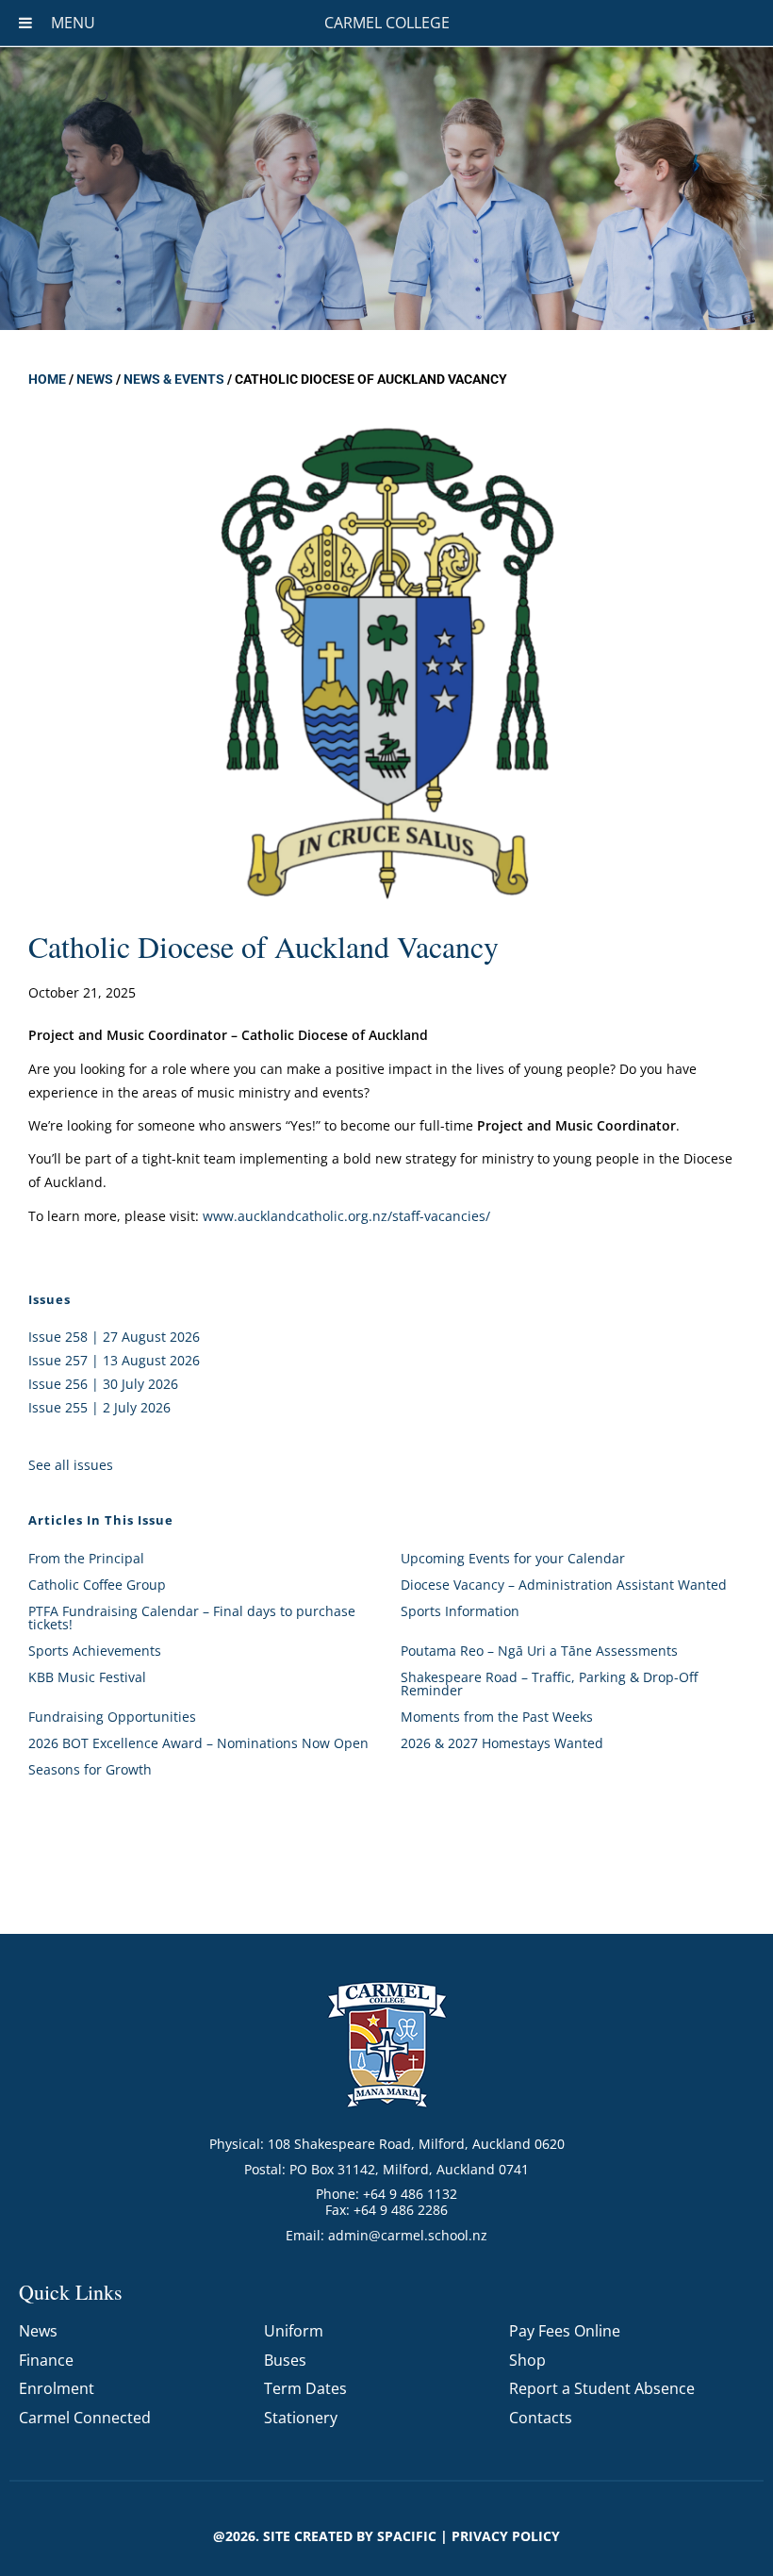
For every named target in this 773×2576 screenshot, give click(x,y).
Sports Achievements (95, 1651)
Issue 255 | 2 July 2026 (99, 1407)
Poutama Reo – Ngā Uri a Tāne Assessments (539, 1651)
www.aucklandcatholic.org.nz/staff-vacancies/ (346, 1216)
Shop (527, 2360)
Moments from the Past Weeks (497, 1717)
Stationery (301, 2418)
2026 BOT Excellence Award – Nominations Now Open (198, 1743)
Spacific (407, 2536)
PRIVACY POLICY (506, 2536)
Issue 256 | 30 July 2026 (103, 1384)
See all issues (71, 1465)
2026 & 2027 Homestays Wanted (502, 1743)
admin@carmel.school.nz (408, 2235)
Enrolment (57, 2388)
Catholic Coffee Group (97, 1585)
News (95, 379)
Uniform (294, 2331)
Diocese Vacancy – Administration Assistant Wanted (564, 1585)
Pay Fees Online (565, 2331)
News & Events (174, 379)
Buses (285, 2360)
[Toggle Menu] (25, 23)
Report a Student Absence (602, 2388)
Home (47, 379)
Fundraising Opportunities (112, 1717)
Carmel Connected (85, 2418)
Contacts (541, 2418)
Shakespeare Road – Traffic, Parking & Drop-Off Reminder (549, 1684)
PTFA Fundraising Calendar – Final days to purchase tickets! (192, 1618)
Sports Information (460, 1611)
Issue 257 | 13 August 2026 (114, 1360)
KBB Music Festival (87, 1677)
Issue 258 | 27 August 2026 (114, 1337)
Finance (46, 2360)
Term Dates (305, 2388)
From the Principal (86, 1558)
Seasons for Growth (90, 1769)
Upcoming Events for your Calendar (513, 1558)
